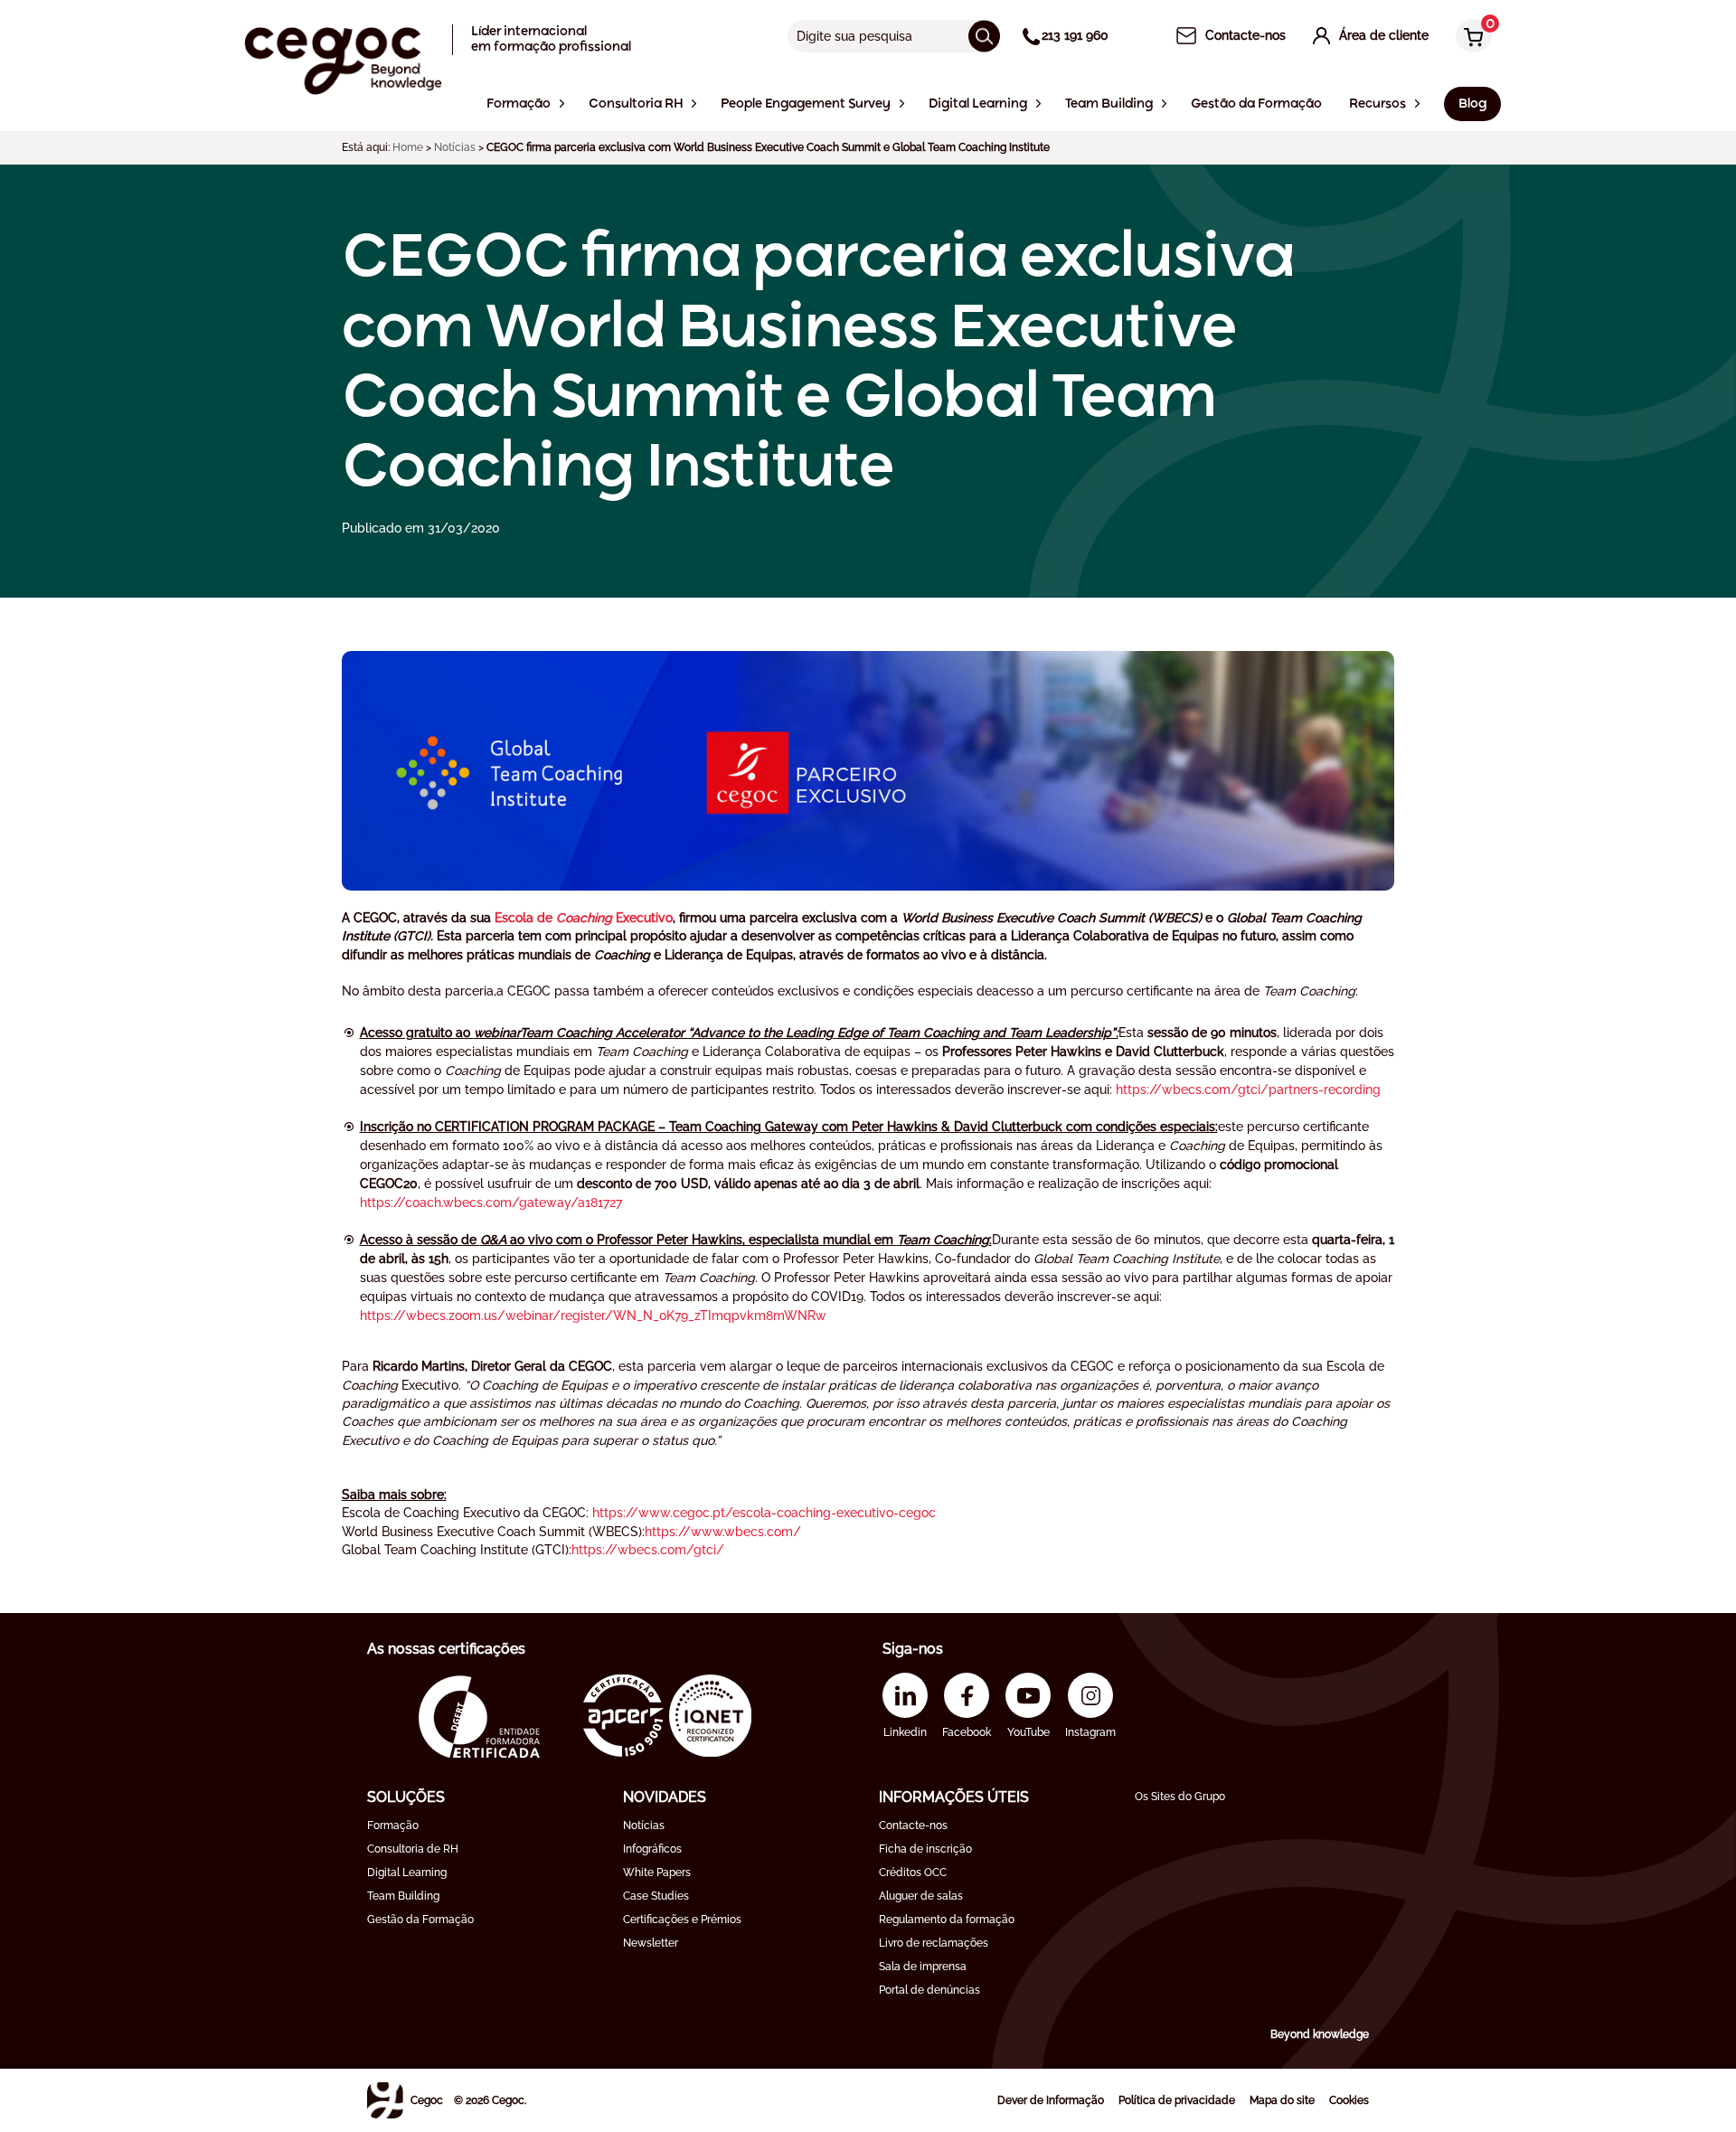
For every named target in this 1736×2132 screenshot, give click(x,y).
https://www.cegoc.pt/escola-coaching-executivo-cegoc (764, 1513)
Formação (393, 1825)
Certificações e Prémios (682, 1920)
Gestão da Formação (420, 1920)
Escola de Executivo (584, 918)
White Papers (657, 1873)
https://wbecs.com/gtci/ (648, 1550)
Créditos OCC (913, 1873)
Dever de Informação (1051, 2100)
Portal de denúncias (929, 1990)
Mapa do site (1282, 2100)
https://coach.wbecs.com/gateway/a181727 (491, 1203)
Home (408, 147)
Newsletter (651, 1943)
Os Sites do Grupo (1180, 1797)
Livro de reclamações (934, 1943)
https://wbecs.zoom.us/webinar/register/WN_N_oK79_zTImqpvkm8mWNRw (593, 1316)
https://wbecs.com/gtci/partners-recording (1248, 1090)
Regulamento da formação (947, 1920)
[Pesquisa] (984, 36)
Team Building (403, 1896)
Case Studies (656, 1896)
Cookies (1349, 2100)
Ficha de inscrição (925, 1849)
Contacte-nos (913, 1825)
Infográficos (652, 1849)
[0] (1469, 38)
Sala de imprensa (923, 1967)
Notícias (455, 147)
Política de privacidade (1177, 2100)
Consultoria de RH (413, 1849)
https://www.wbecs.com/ (723, 1532)
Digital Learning (407, 1873)
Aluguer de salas (921, 1896)
